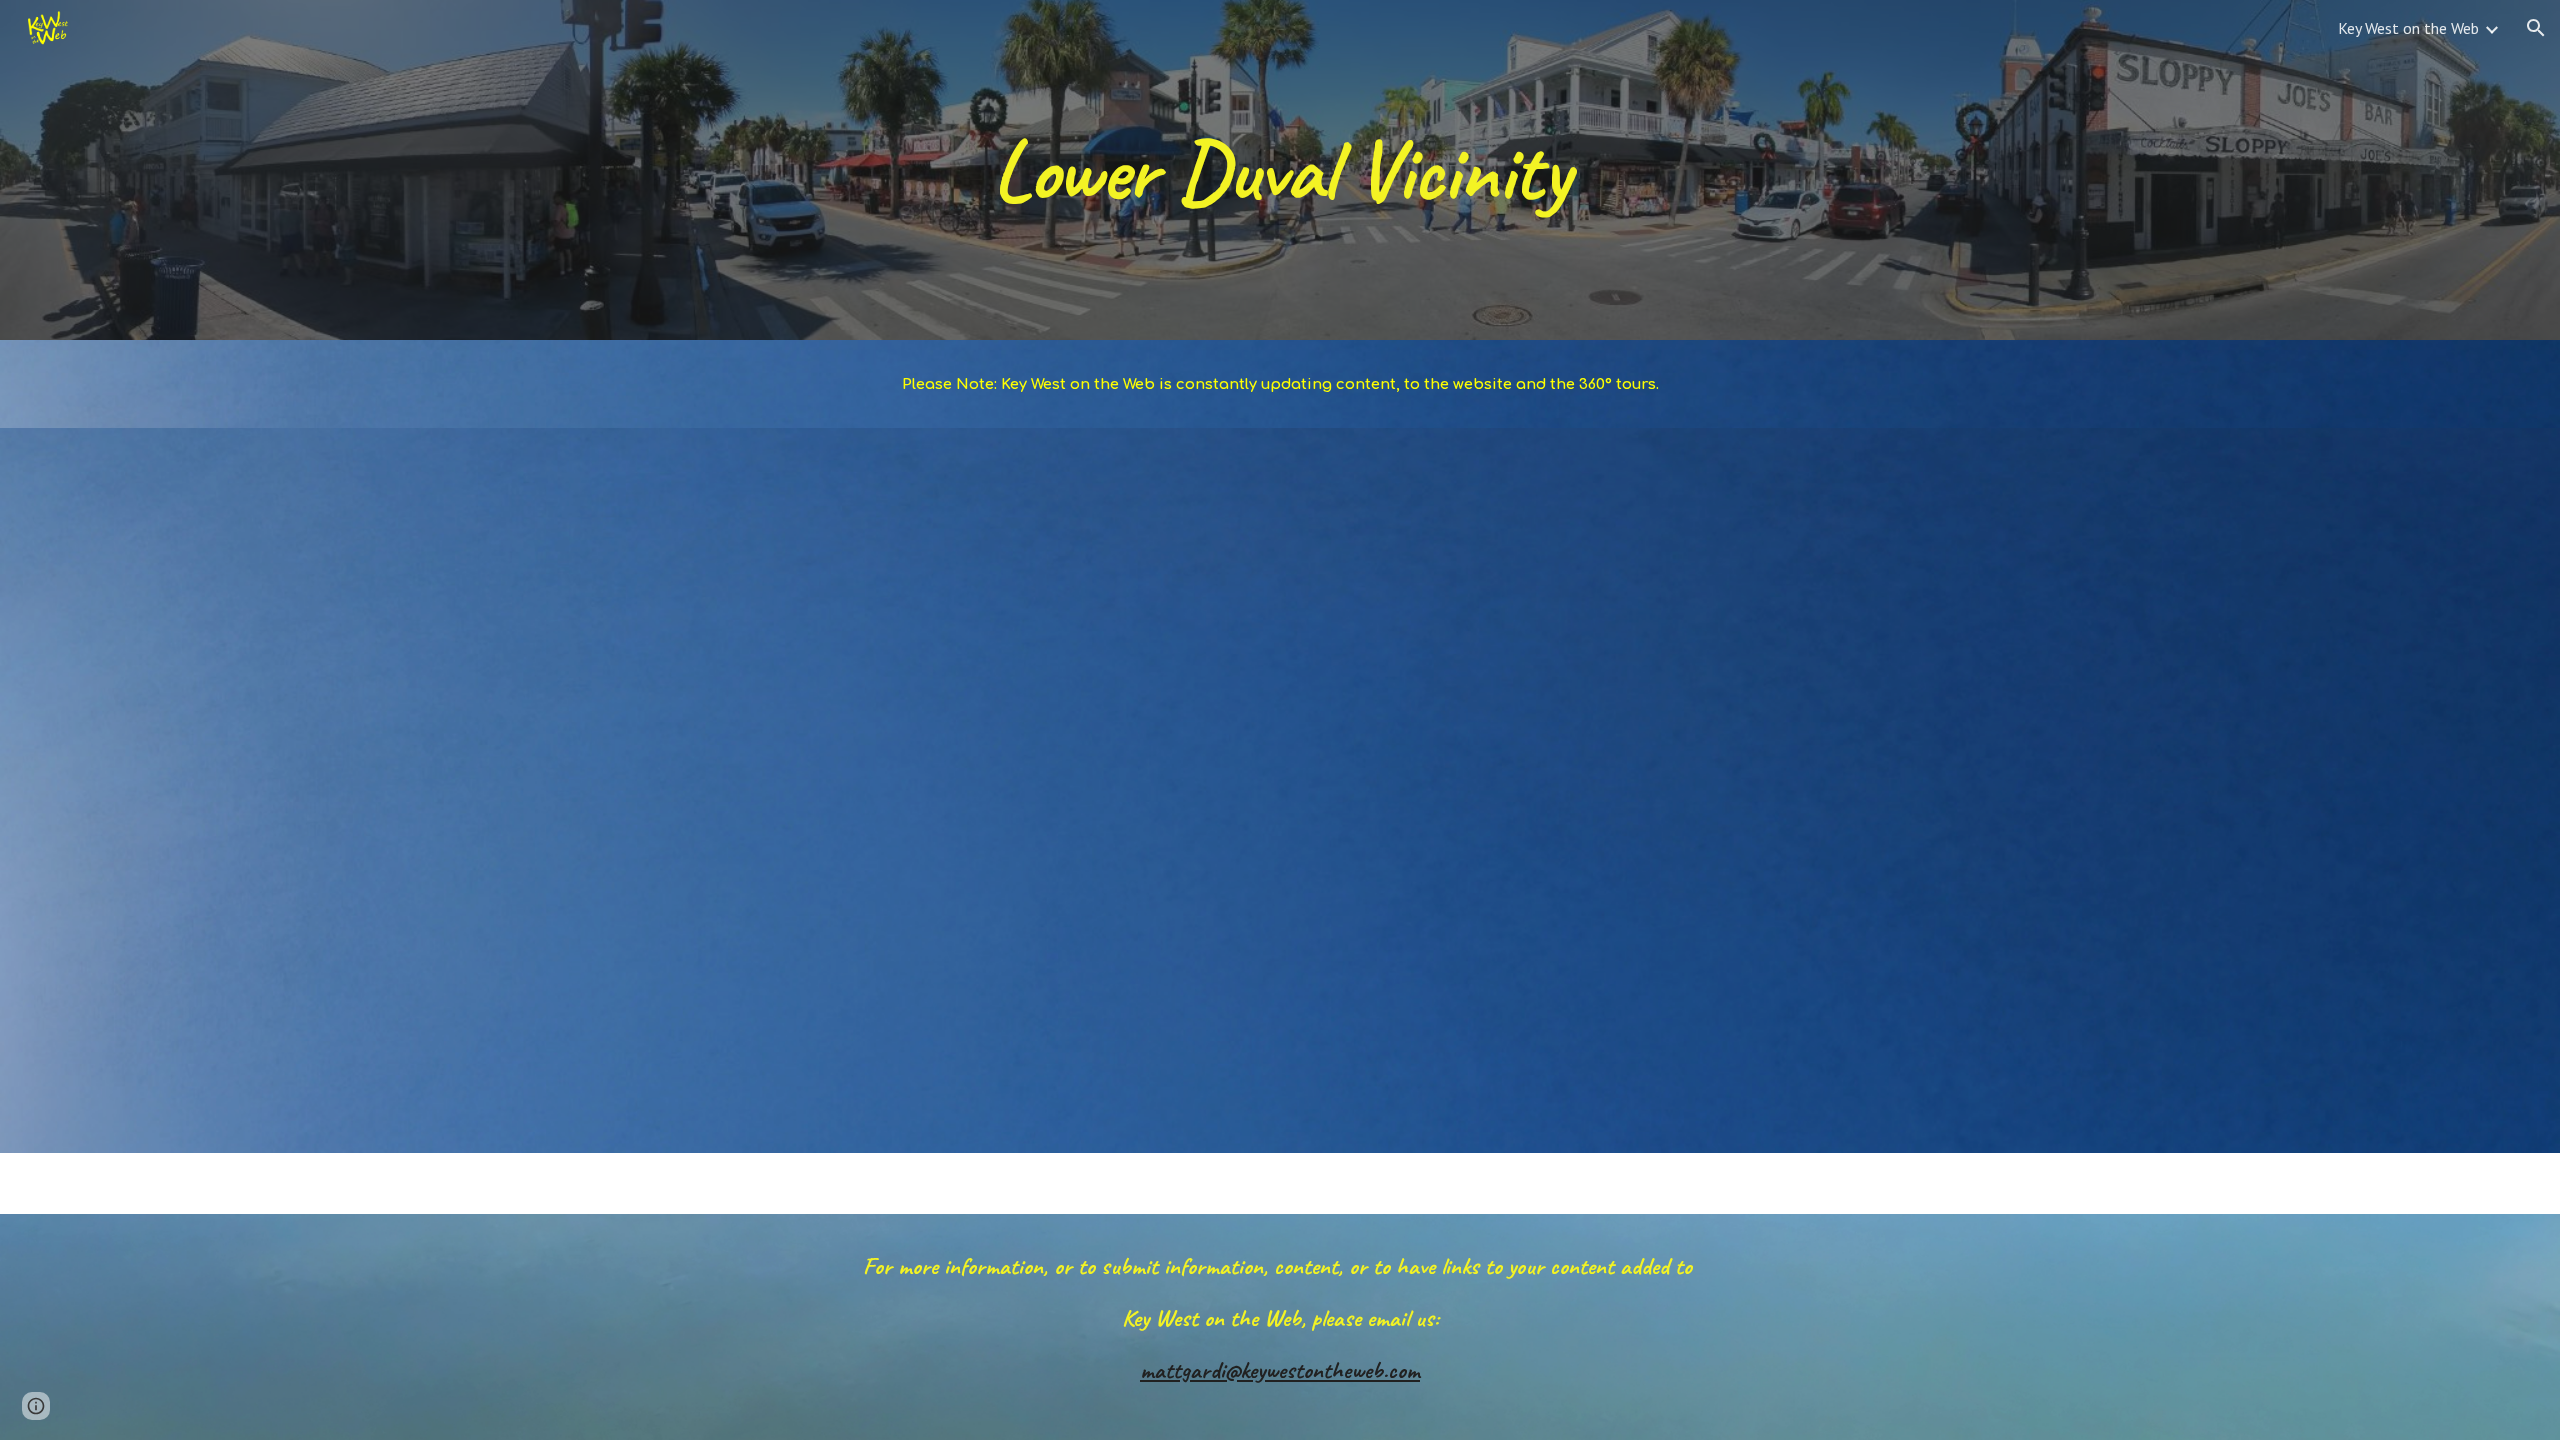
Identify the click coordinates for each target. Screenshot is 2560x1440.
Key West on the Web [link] (2408, 28)
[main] (1280, 169)
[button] (2536, 28)
